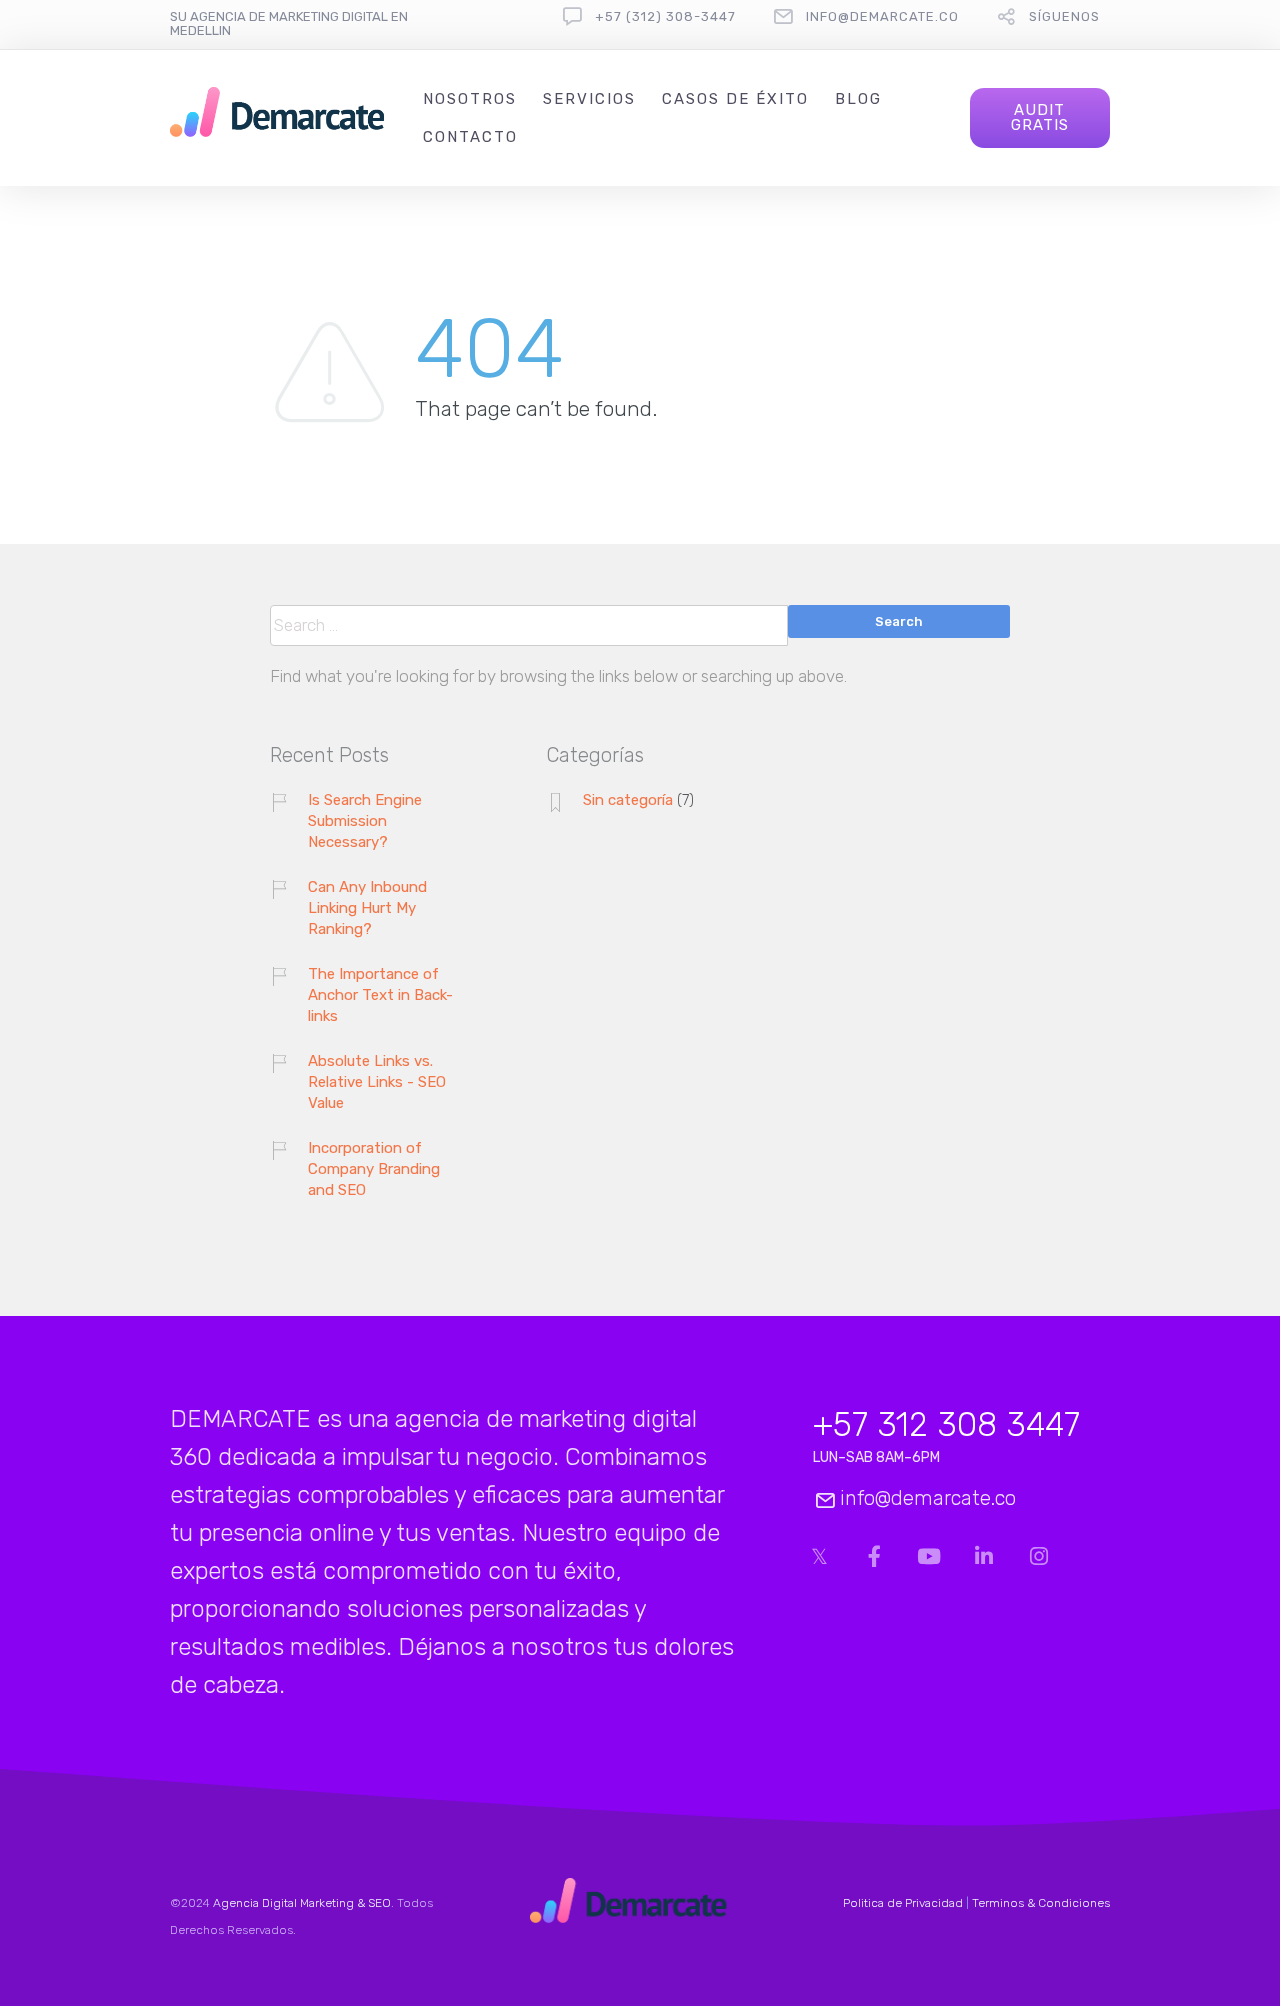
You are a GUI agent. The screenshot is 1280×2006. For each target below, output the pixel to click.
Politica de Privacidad (903, 1903)
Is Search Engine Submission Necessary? (365, 821)
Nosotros (470, 99)
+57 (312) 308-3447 (665, 16)
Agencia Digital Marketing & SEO (302, 1903)
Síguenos (1064, 16)
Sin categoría (628, 800)
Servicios (589, 99)
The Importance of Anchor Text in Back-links (380, 995)
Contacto (470, 137)
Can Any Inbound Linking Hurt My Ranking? (367, 908)
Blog (858, 99)
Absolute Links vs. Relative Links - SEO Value (377, 1082)
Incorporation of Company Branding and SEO (374, 1169)
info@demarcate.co (882, 16)
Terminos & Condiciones (1041, 1903)
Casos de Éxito (735, 99)
